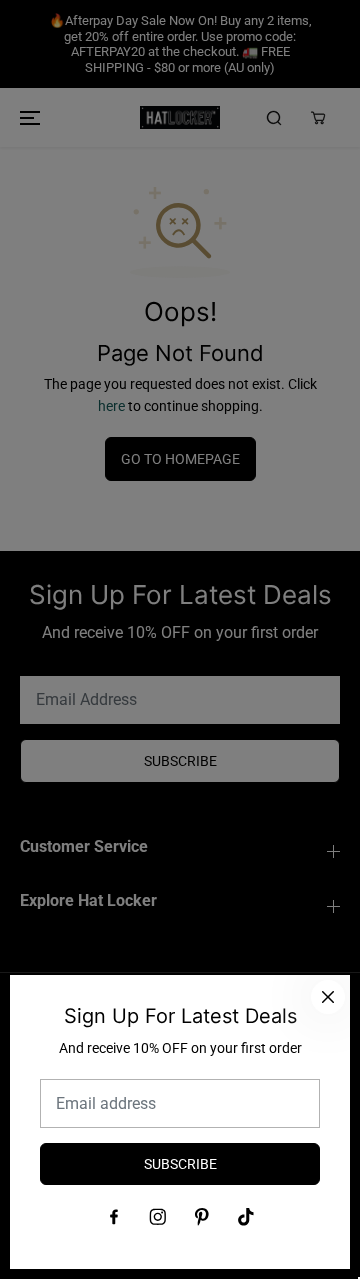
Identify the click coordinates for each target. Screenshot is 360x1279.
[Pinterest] (202, 1217)
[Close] (328, 997)
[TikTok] (246, 1217)
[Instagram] (158, 1217)
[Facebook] (114, 1217)
